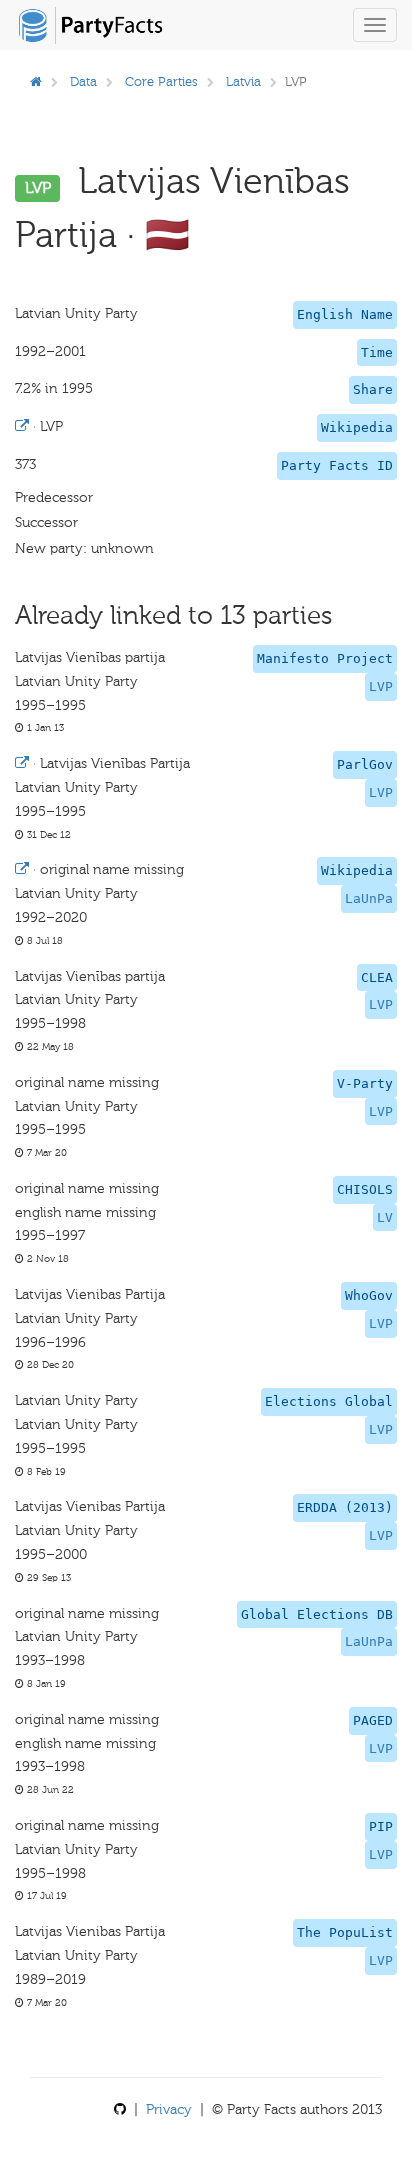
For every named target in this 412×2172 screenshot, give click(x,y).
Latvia (243, 81)
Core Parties (161, 81)
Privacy (169, 2109)
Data (83, 81)
